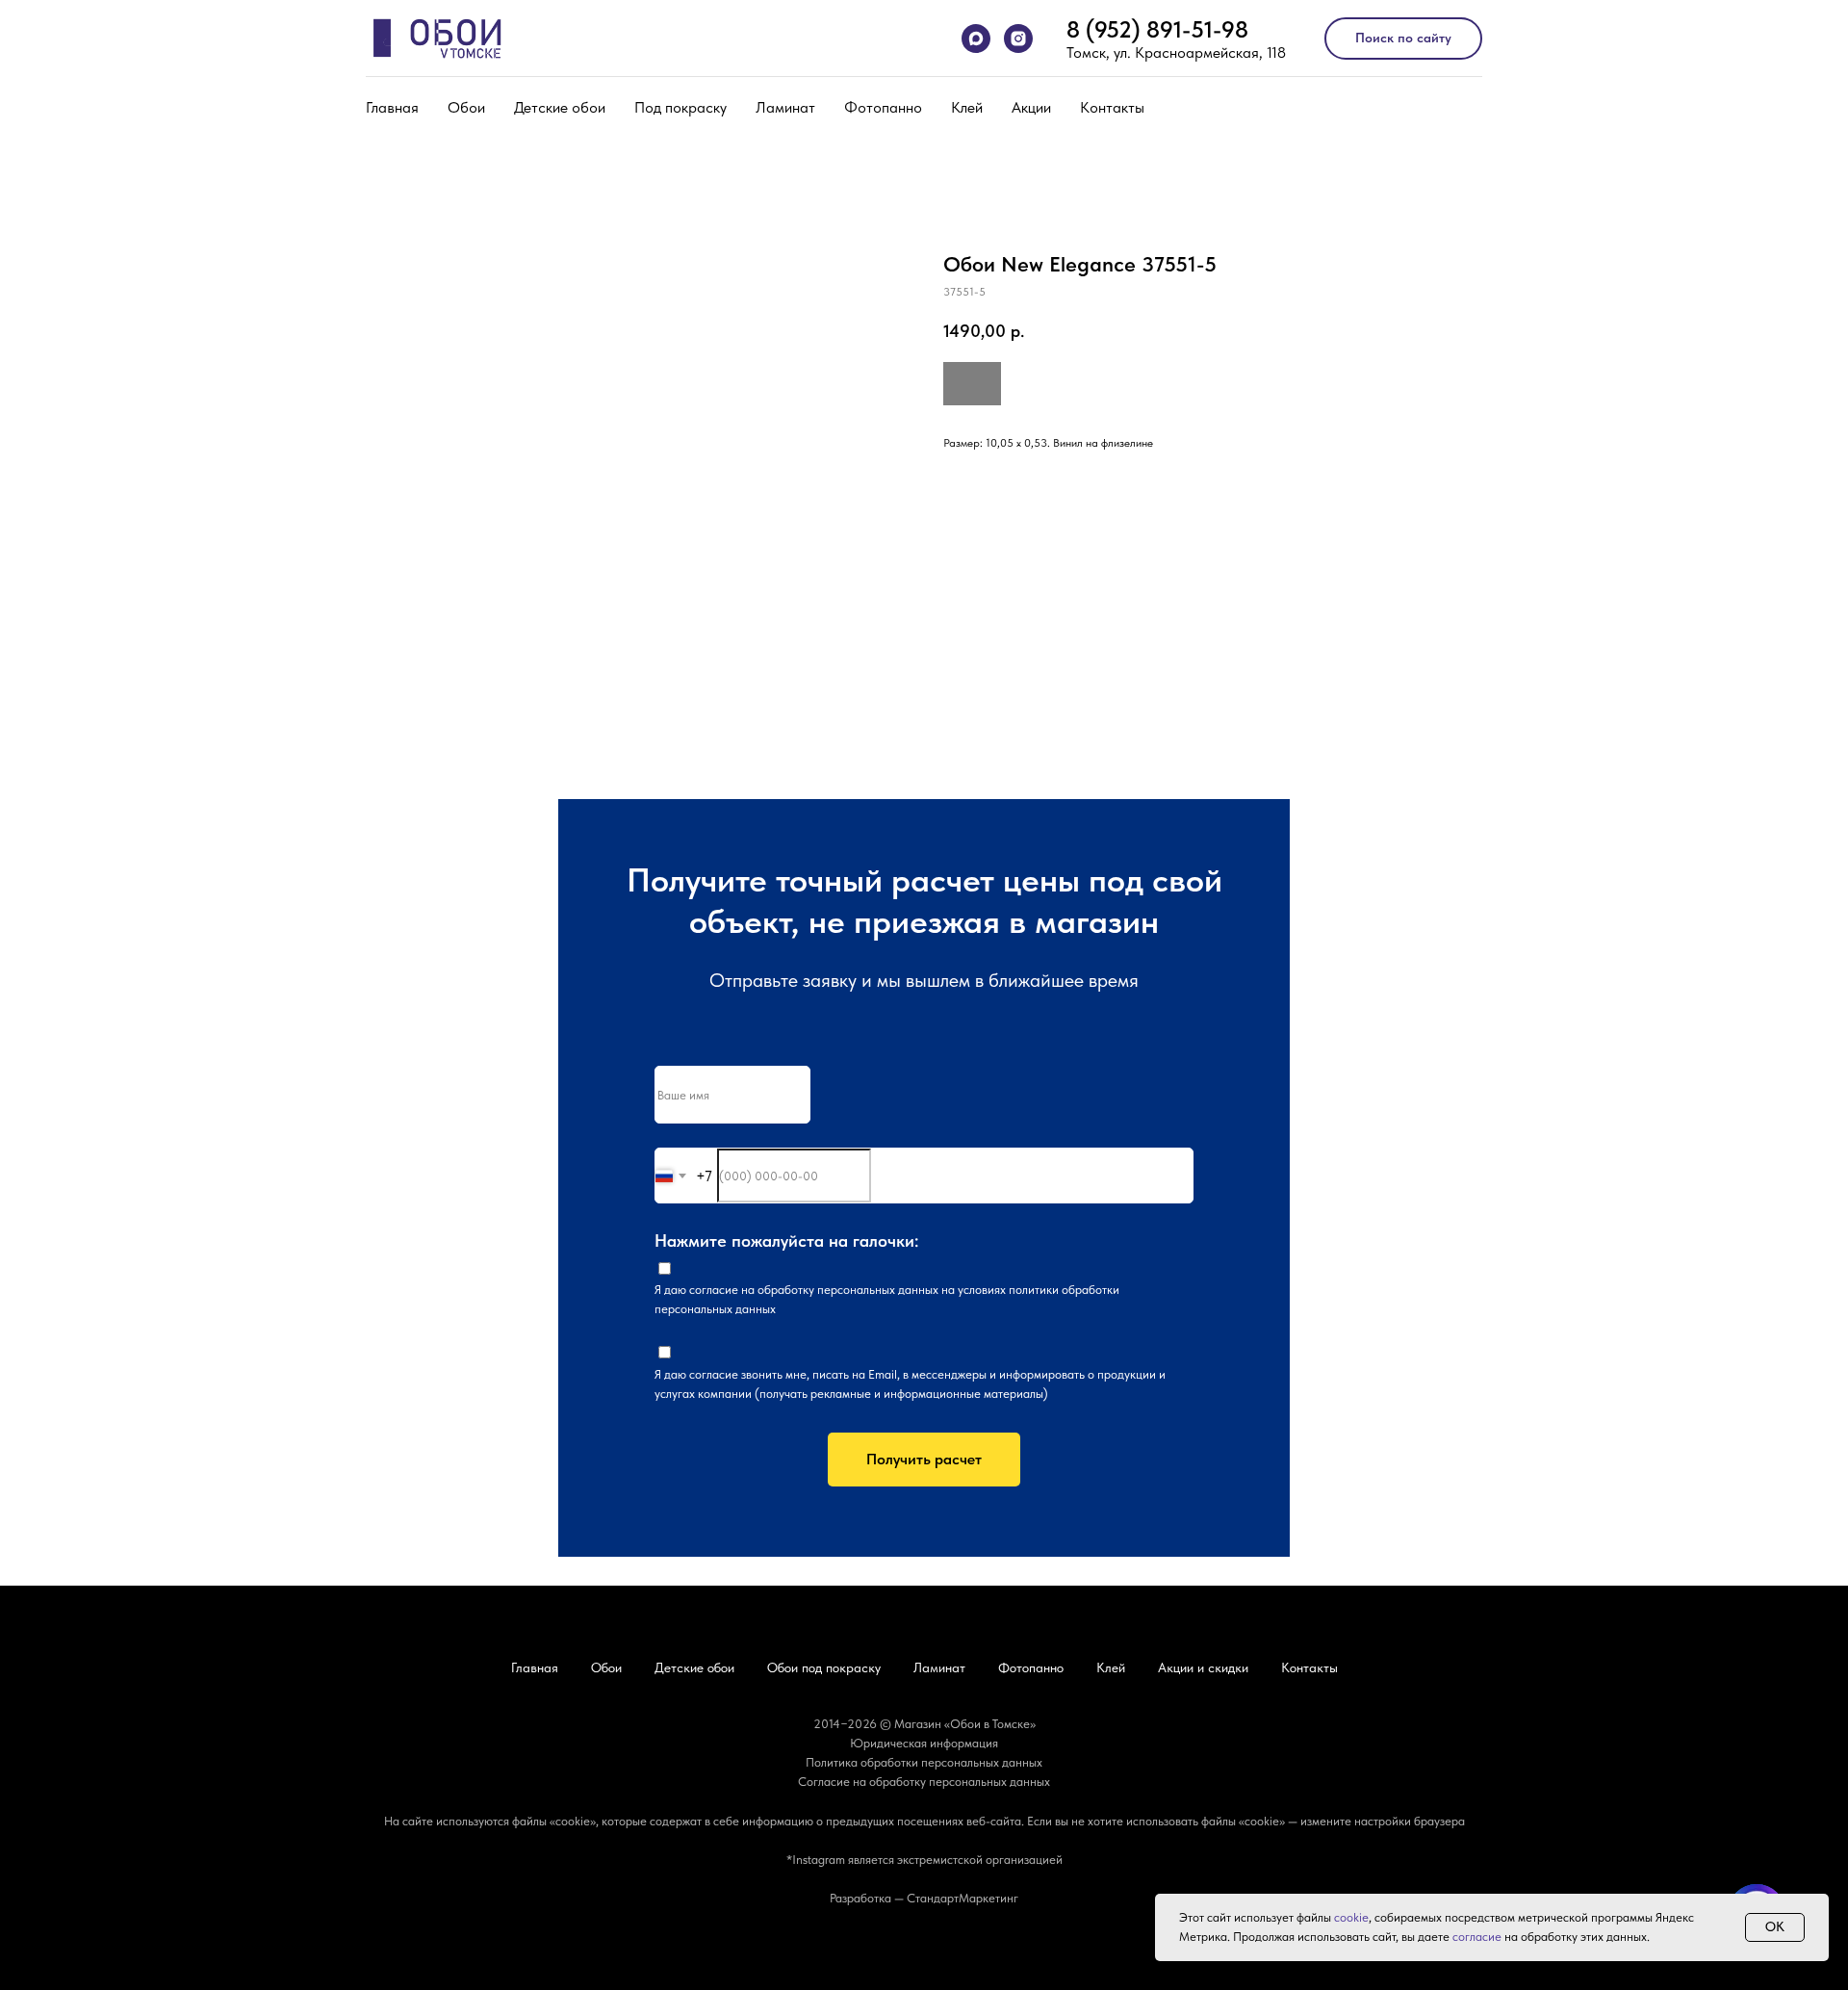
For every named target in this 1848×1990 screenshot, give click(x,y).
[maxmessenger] (976, 39)
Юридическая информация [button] (924, 1743)
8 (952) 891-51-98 (1157, 29)
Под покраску (680, 107)
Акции (1031, 107)
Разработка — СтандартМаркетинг (924, 1898)
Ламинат (785, 107)
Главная (392, 107)
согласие (714, 1290)
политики (1034, 1290)
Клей (967, 107)
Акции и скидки (1203, 1667)
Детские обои (560, 107)
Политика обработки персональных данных (924, 1762)
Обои (466, 107)
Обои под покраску (824, 1667)
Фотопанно (883, 107)
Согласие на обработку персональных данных (924, 1782)
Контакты (1112, 107)
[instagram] (1018, 39)
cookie (1351, 1917)
